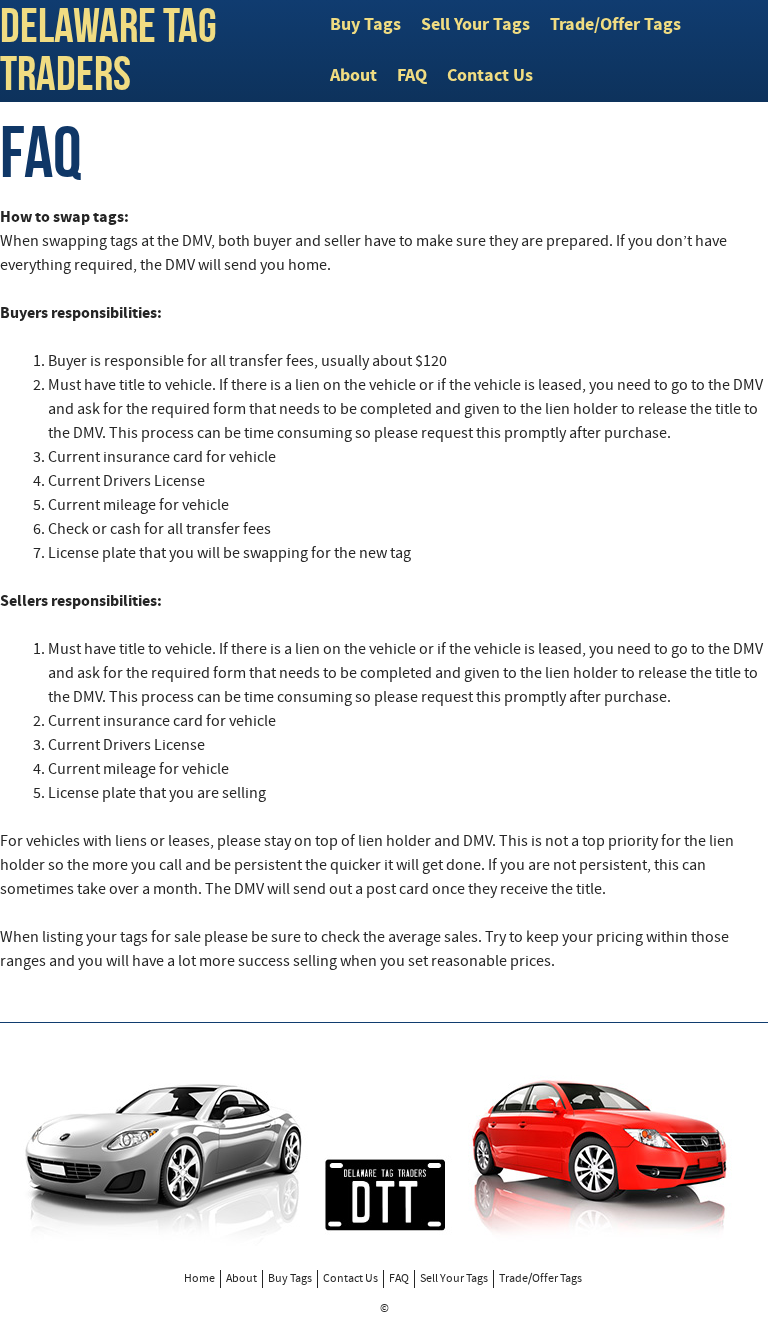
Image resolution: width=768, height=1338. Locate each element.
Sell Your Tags (475, 25)
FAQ (412, 76)
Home (199, 1279)
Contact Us (490, 76)
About (353, 76)
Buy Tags (365, 25)
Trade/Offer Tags (615, 25)
